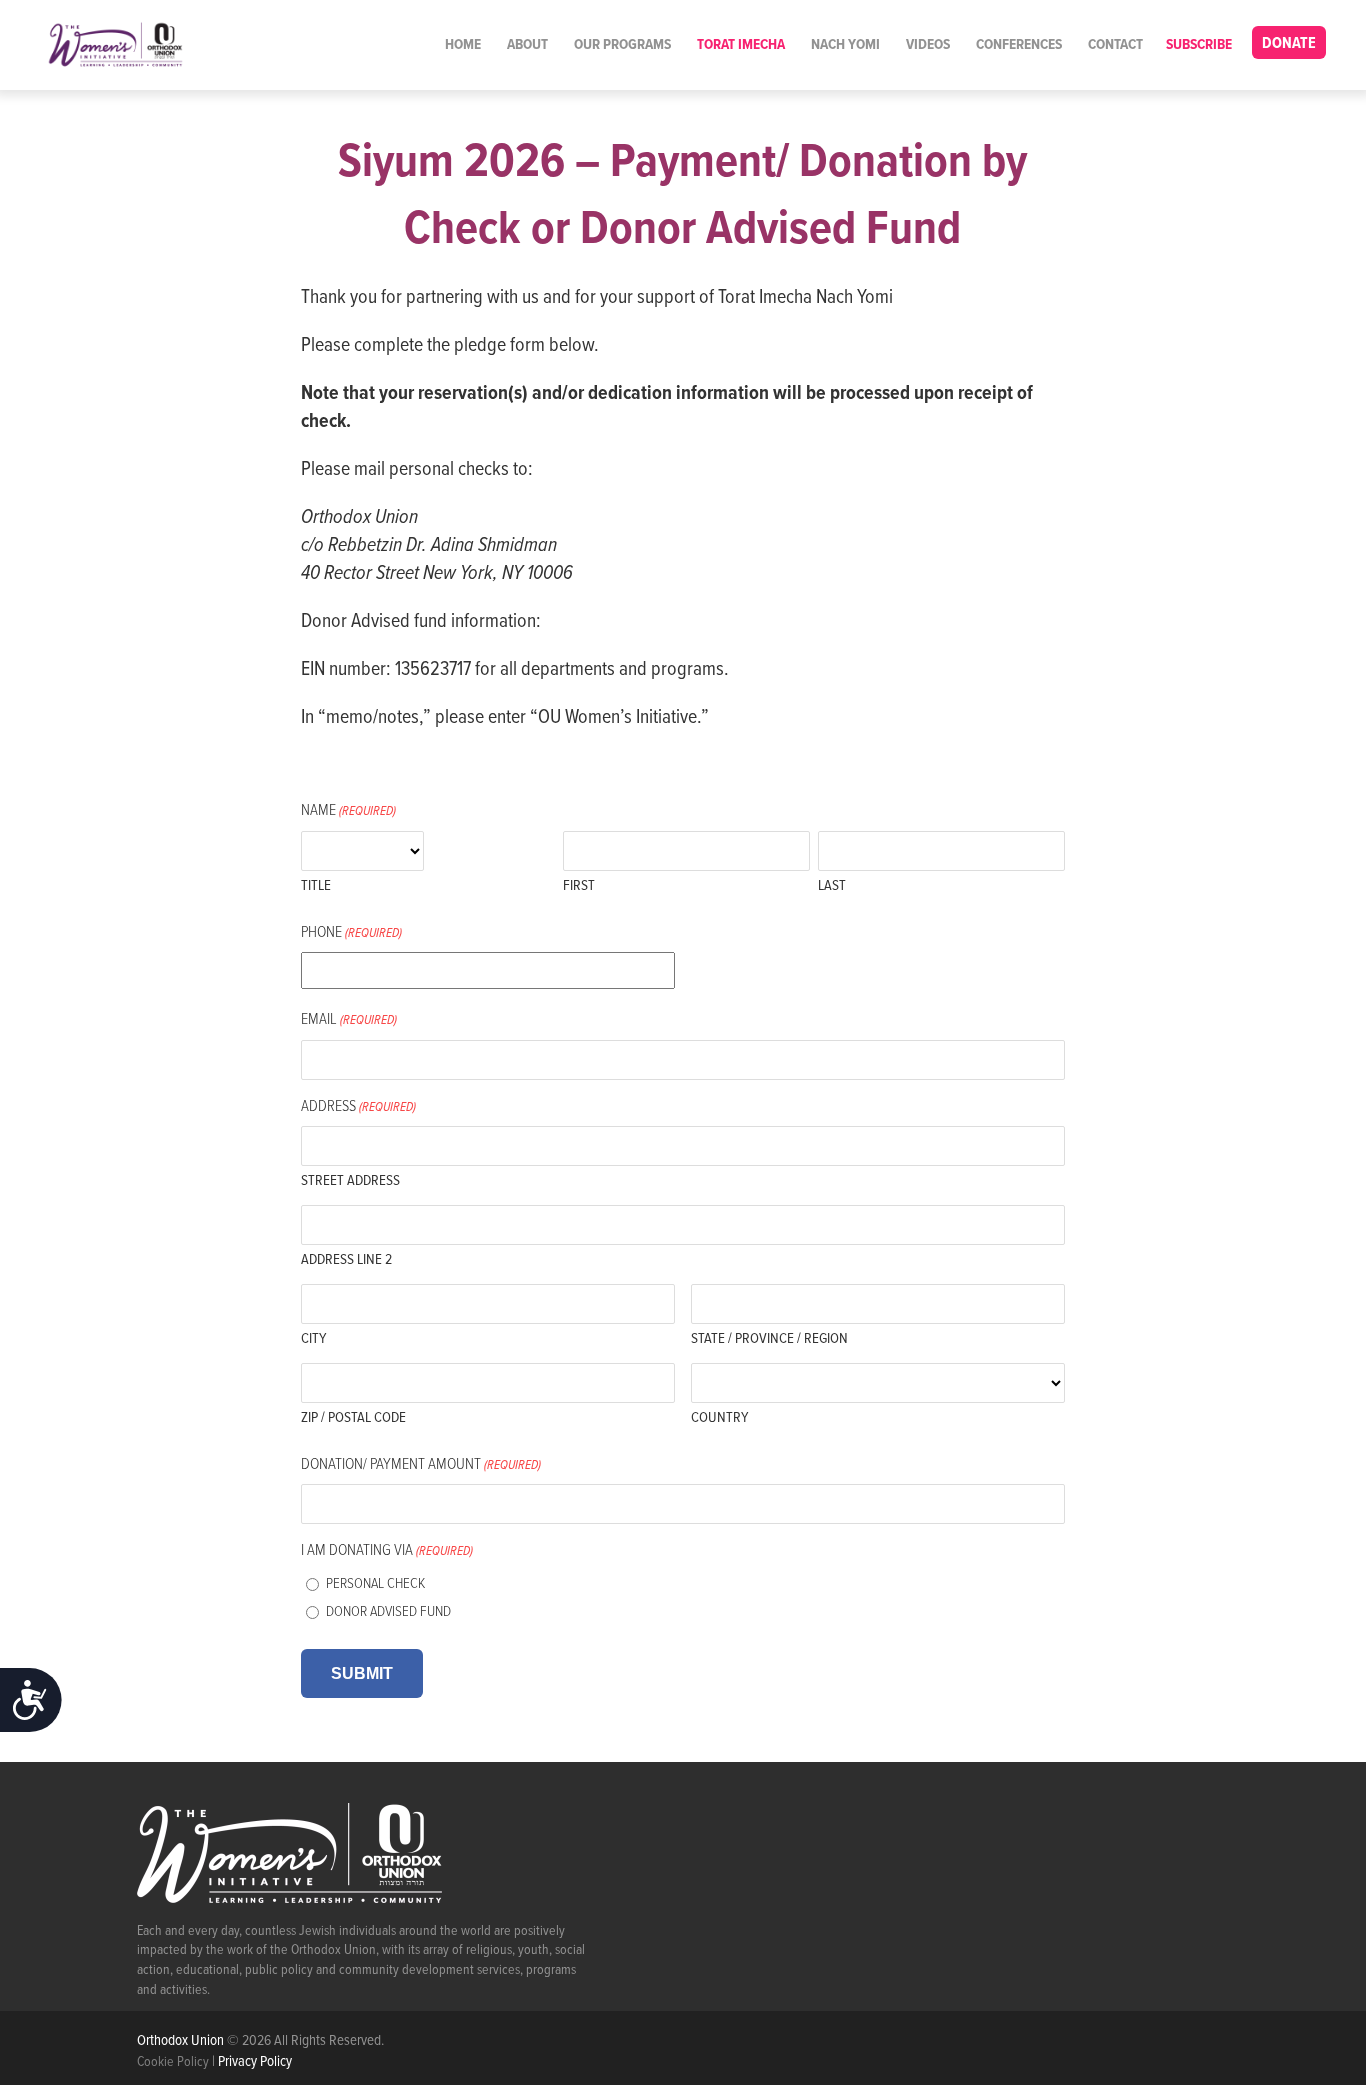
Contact (1115, 45)
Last (832, 886)
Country (719, 1418)
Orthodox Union (182, 2041)
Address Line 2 (346, 1260)
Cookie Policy (173, 2062)
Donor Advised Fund (388, 1612)
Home (463, 45)
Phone (351, 932)
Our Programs (622, 45)
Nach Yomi (845, 45)
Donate (1289, 43)
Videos (928, 45)
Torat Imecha (741, 45)
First (579, 886)
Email (349, 1019)
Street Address (350, 1181)
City (313, 1339)
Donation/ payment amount (421, 1464)
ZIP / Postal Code (353, 1418)
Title (316, 886)
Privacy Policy (255, 2062)
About (527, 45)
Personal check (375, 1584)
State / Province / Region (769, 1339)
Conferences (1019, 45)
